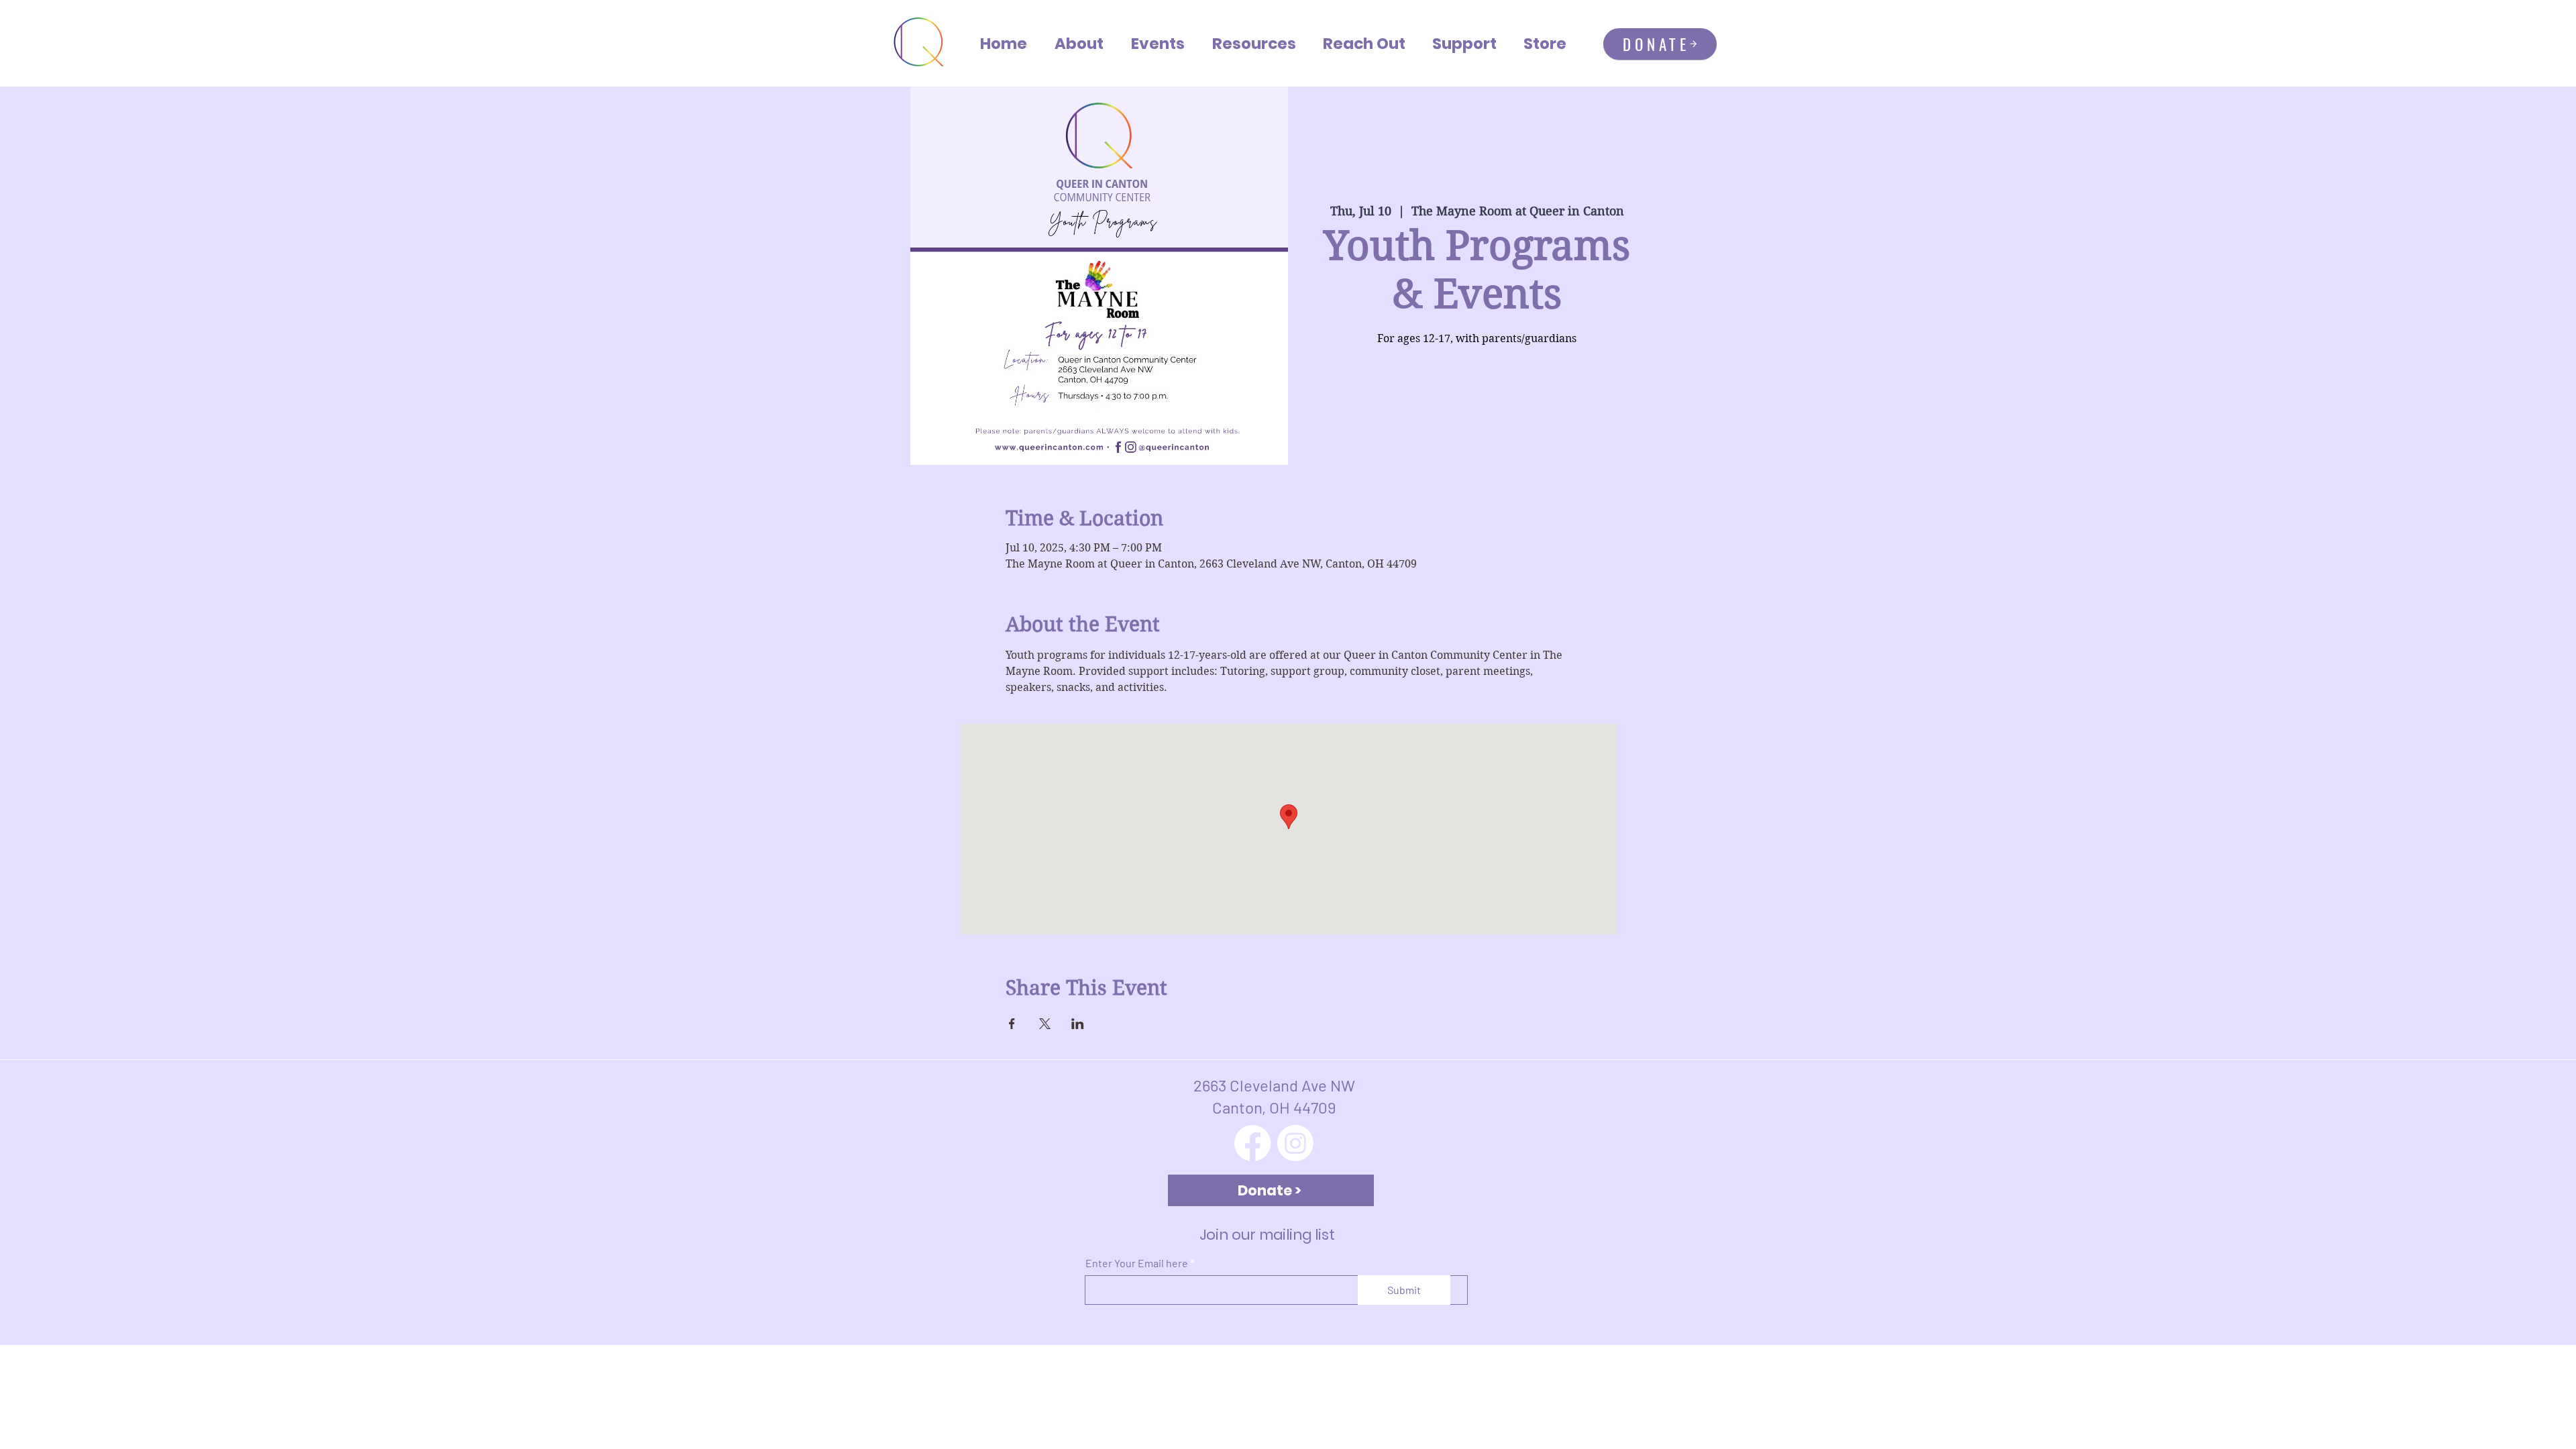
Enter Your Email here (1137, 1263)
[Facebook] (1252, 1143)
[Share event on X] (1045, 1024)
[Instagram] (1295, 1143)
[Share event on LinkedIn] (1078, 1024)
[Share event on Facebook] (1012, 1024)
